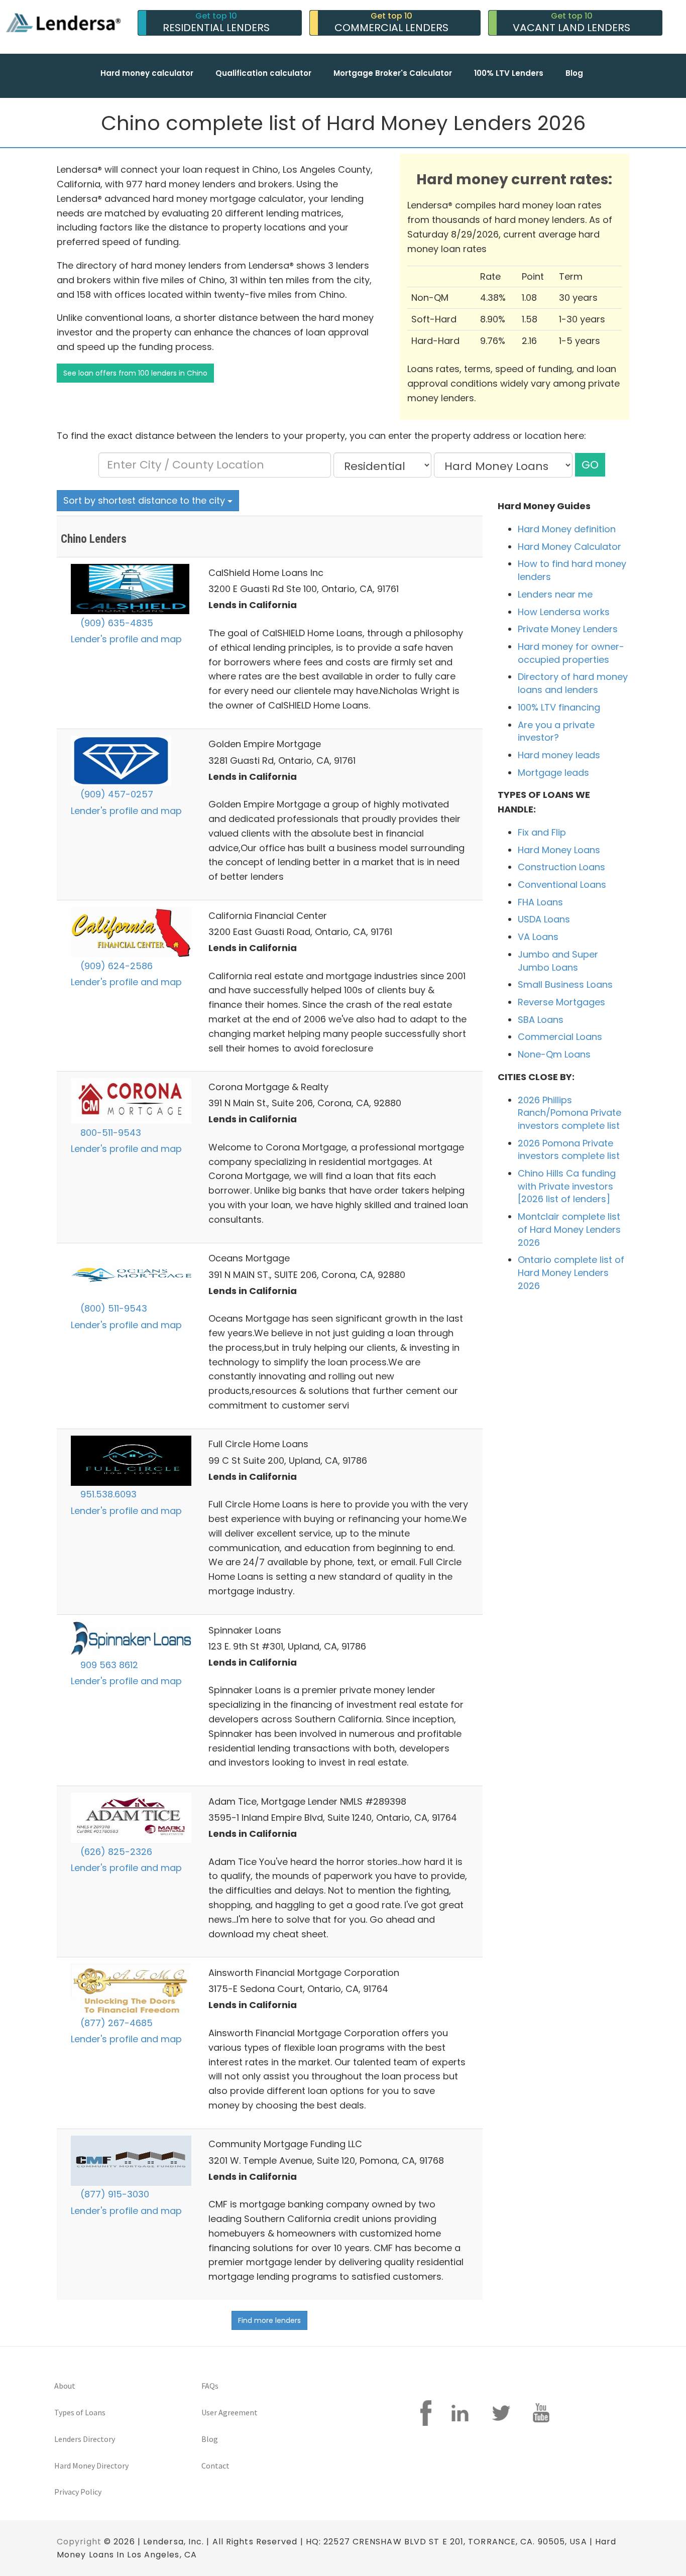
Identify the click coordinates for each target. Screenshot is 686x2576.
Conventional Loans (562, 885)
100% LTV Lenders (509, 73)
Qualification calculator (263, 73)
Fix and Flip (542, 832)
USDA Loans (544, 919)
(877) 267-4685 (115, 2023)
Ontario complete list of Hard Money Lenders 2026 (571, 1272)
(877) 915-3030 (113, 2194)
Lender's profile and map (126, 639)
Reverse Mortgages (561, 1002)
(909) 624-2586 (115, 966)
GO (590, 465)
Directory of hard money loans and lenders (573, 683)
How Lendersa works (564, 612)
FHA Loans (540, 902)
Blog (574, 73)
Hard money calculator (147, 73)
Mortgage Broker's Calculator (393, 73)
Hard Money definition (567, 529)
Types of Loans (80, 2412)
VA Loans (538, 937)
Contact (215, 2466)
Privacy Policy (78, 2492)
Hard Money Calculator (569, 547)
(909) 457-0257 (116, 794)
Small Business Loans (565, 984)
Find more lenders (269, 2320)
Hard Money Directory (91, 2466)
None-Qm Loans (554, 1054)
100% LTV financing (559, 707)
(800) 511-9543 (112, 1308)
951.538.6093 (107, 1494)
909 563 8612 (108, 1665)
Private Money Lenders (568, 629)
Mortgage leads (553, 773)
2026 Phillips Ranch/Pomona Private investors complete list (569, 1113)
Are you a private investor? (556, 731)
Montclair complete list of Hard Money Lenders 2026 (569, 1229)
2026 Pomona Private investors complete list (569, 1150)
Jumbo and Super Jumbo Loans (558, 961)
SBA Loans (541, 1020)
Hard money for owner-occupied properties (571, 653)
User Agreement (230, 2412)
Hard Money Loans (559, 850)
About (65, 2386)
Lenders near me (555, 594)
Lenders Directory (85, 2439)
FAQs (210, 2386)
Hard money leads (559, 755)
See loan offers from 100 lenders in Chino (135, 373)
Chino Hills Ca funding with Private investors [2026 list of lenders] (567, 1186)
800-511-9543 (109, 1133)
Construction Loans (561, 867)
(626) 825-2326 (115, 1852)
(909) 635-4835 (116, 623)
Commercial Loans (560, 1037)
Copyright (79, 2542)
